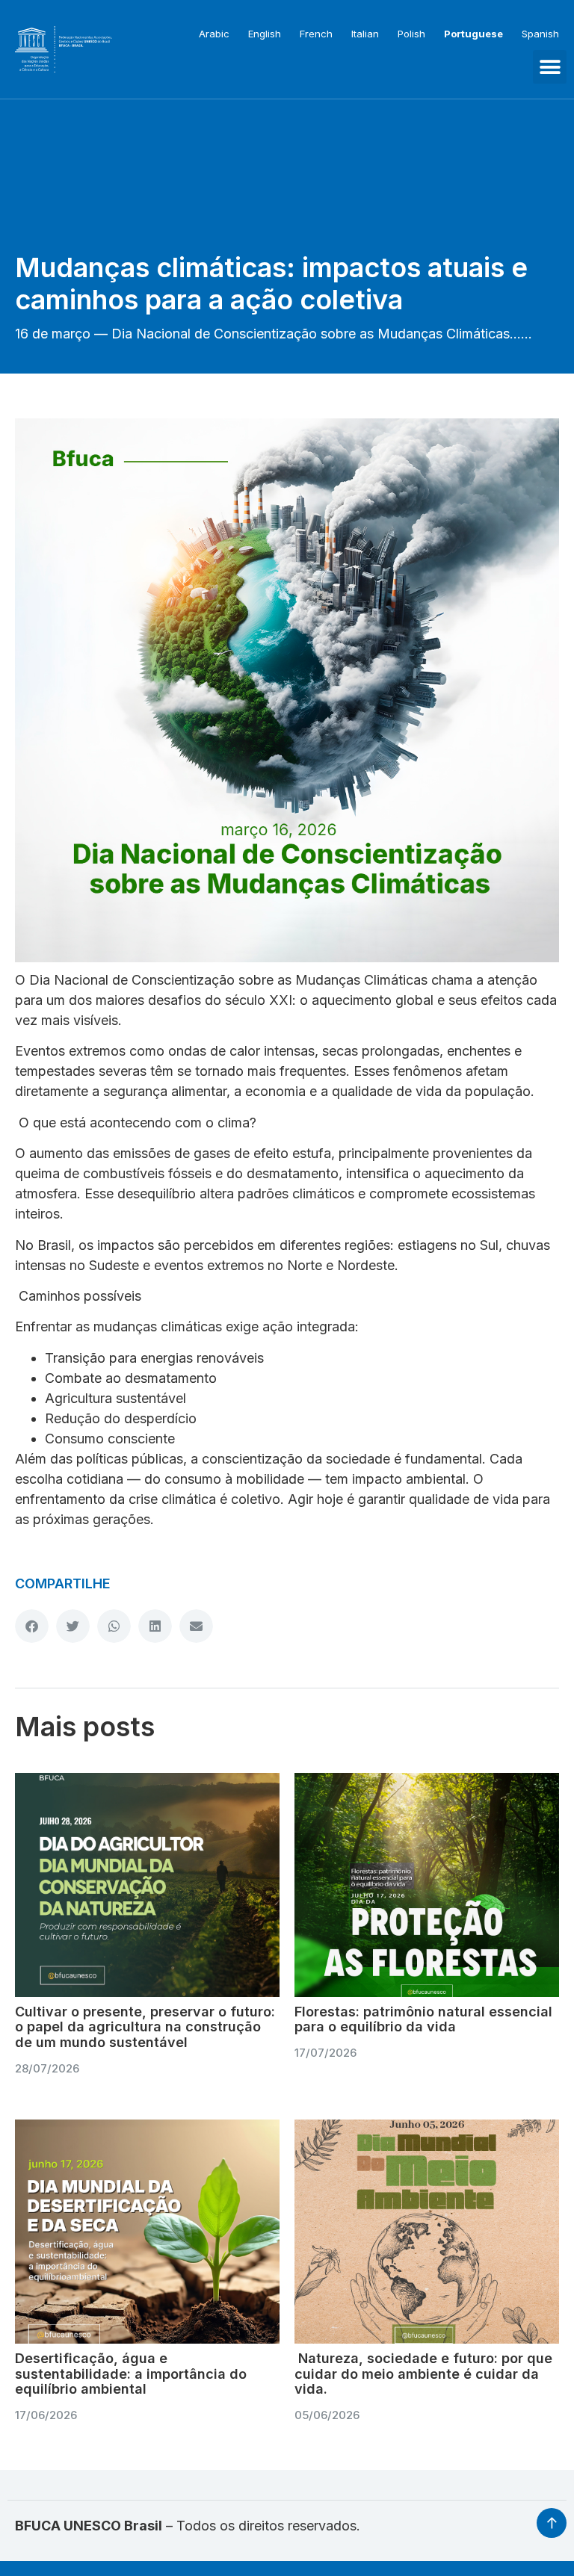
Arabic (214, 34)
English (265, 34)
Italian (365, 34)
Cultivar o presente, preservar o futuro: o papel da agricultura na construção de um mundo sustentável (145, 2027)
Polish (411, 34)
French (316, 34)
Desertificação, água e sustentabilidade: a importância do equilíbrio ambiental (131, 2374)
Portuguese (473, 34)
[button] (550, 67)
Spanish (540, 34)
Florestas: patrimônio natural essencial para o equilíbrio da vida (423, 2019)
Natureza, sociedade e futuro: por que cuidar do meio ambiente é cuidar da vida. (423, 2374)
